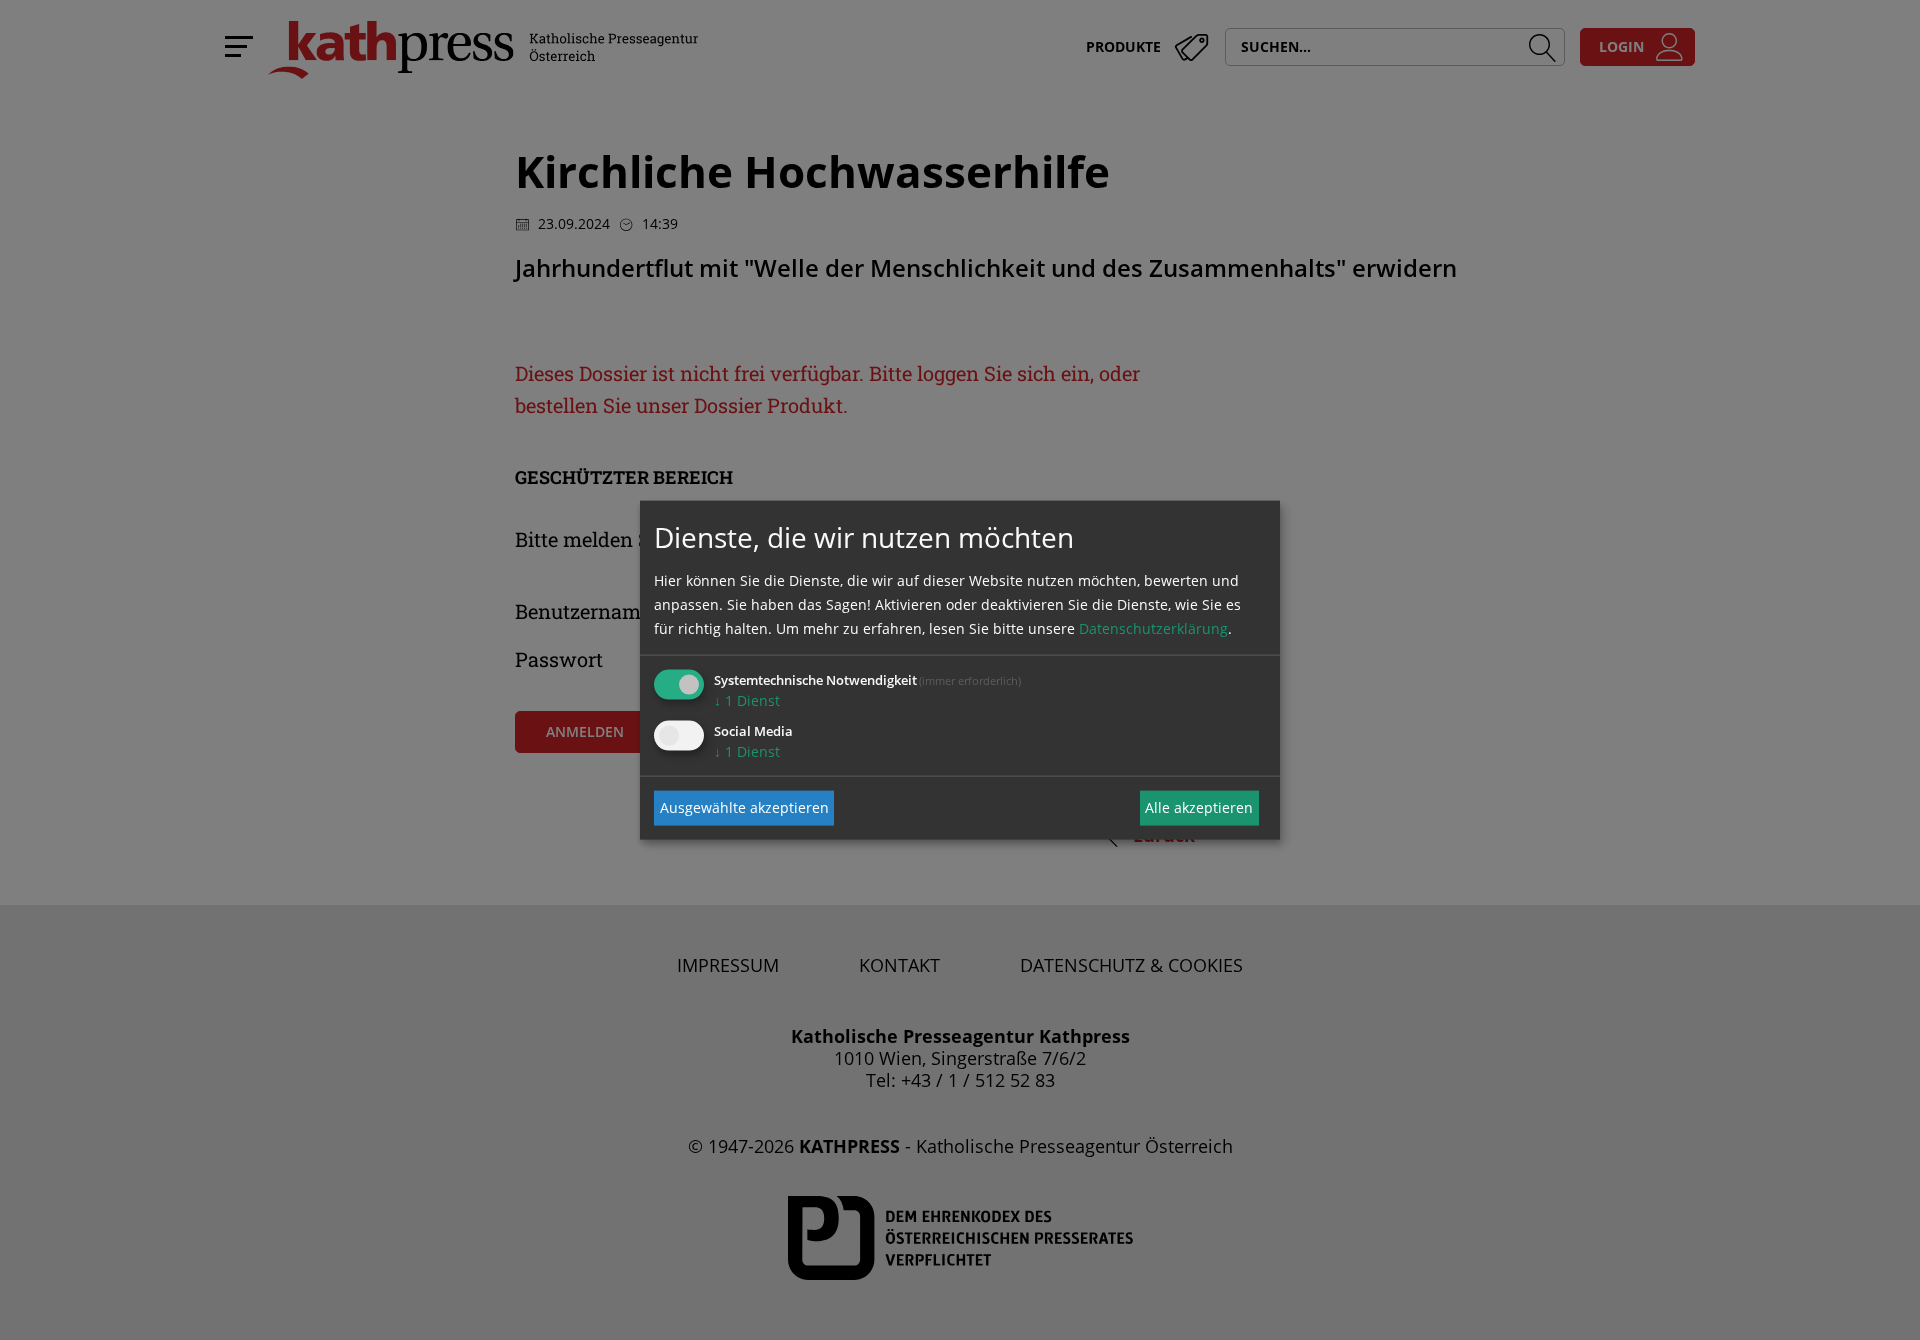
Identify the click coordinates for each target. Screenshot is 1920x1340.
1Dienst (747, 699)
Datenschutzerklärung (1153, 627)
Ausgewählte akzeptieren (744, 807)
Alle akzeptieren (1199, 807)
